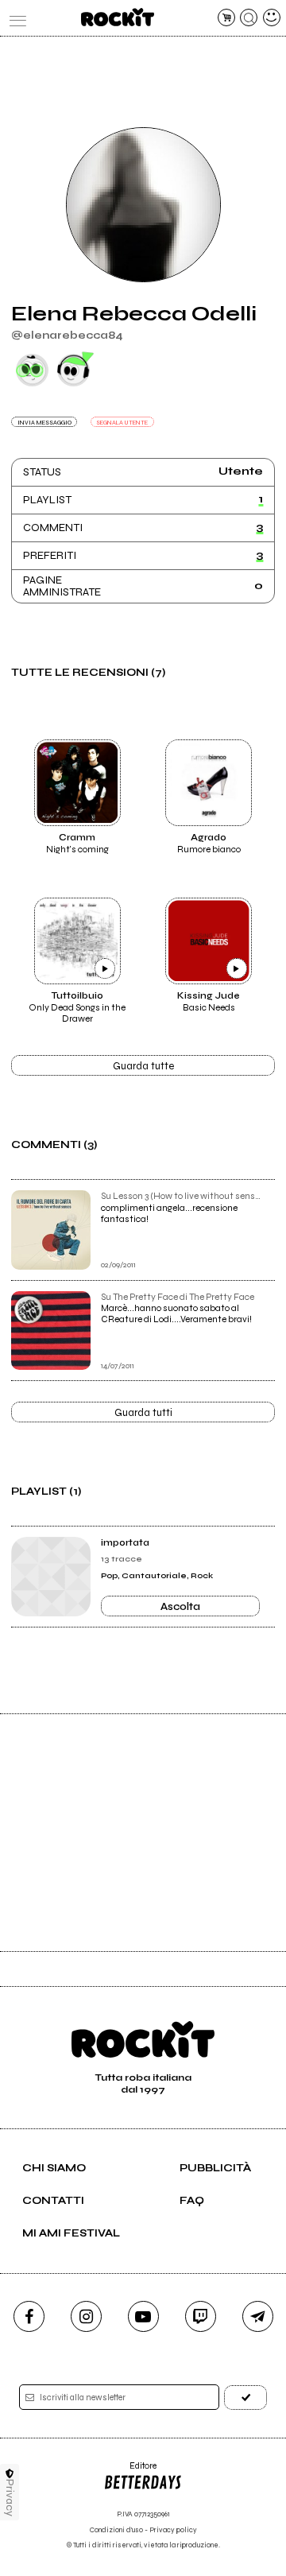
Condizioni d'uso (116, 2530)
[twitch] (201, 2316)
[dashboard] (272, 17)
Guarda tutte (143, 1066)
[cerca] (249, 17)
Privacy (10, 2498)
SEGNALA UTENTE (122, 423)
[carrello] (226, 17)
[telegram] (258, 2316)
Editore (130, 2471)
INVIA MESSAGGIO (44, 423)
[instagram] (86, 2316)
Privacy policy (173, 2530)
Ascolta (180, 1607)
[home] (117, 17)
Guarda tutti (143, 1413)
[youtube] (143, 2316)
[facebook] (29, 2316)
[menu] (14, 17)
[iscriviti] (245, 2398)
